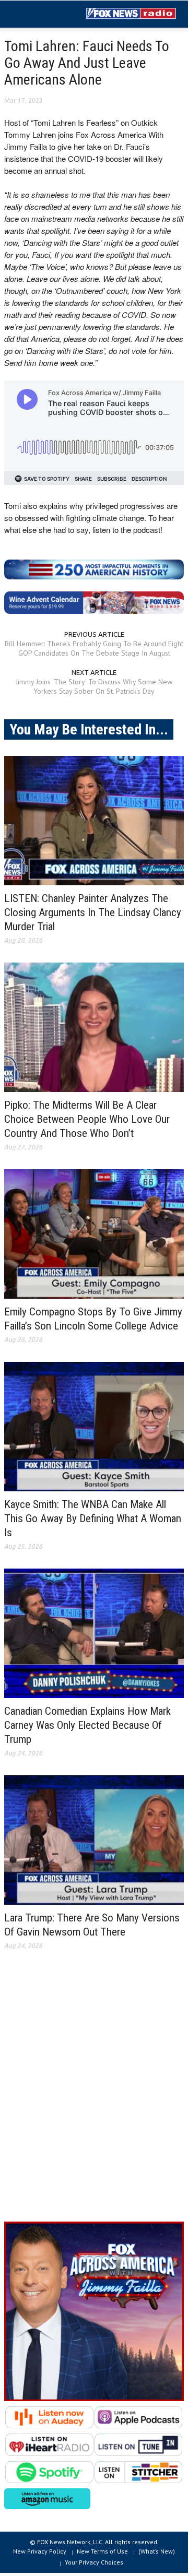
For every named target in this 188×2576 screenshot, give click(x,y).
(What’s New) (157, 2551)
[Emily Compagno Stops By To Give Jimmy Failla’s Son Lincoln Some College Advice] (94, 1234)
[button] (40, 15)
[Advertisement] (94, 2094)
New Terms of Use (102, 2551)
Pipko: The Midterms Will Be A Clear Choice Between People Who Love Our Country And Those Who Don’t (87, 1119)
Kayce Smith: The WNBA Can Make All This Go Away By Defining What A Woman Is (93, 1518)
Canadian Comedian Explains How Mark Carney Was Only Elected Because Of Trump (87, 1725)
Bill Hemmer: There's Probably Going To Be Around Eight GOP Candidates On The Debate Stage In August (94, 648)
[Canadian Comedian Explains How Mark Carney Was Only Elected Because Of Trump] (94, 1633)
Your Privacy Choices (94, 2562)
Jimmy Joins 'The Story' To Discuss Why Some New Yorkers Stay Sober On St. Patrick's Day (94, 686)
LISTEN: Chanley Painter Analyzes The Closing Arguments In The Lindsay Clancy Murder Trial (93, 912)
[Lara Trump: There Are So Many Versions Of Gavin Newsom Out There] (94, 1840)
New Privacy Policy (40, 2551)
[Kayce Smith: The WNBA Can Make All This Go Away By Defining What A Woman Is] (94, 1427)
